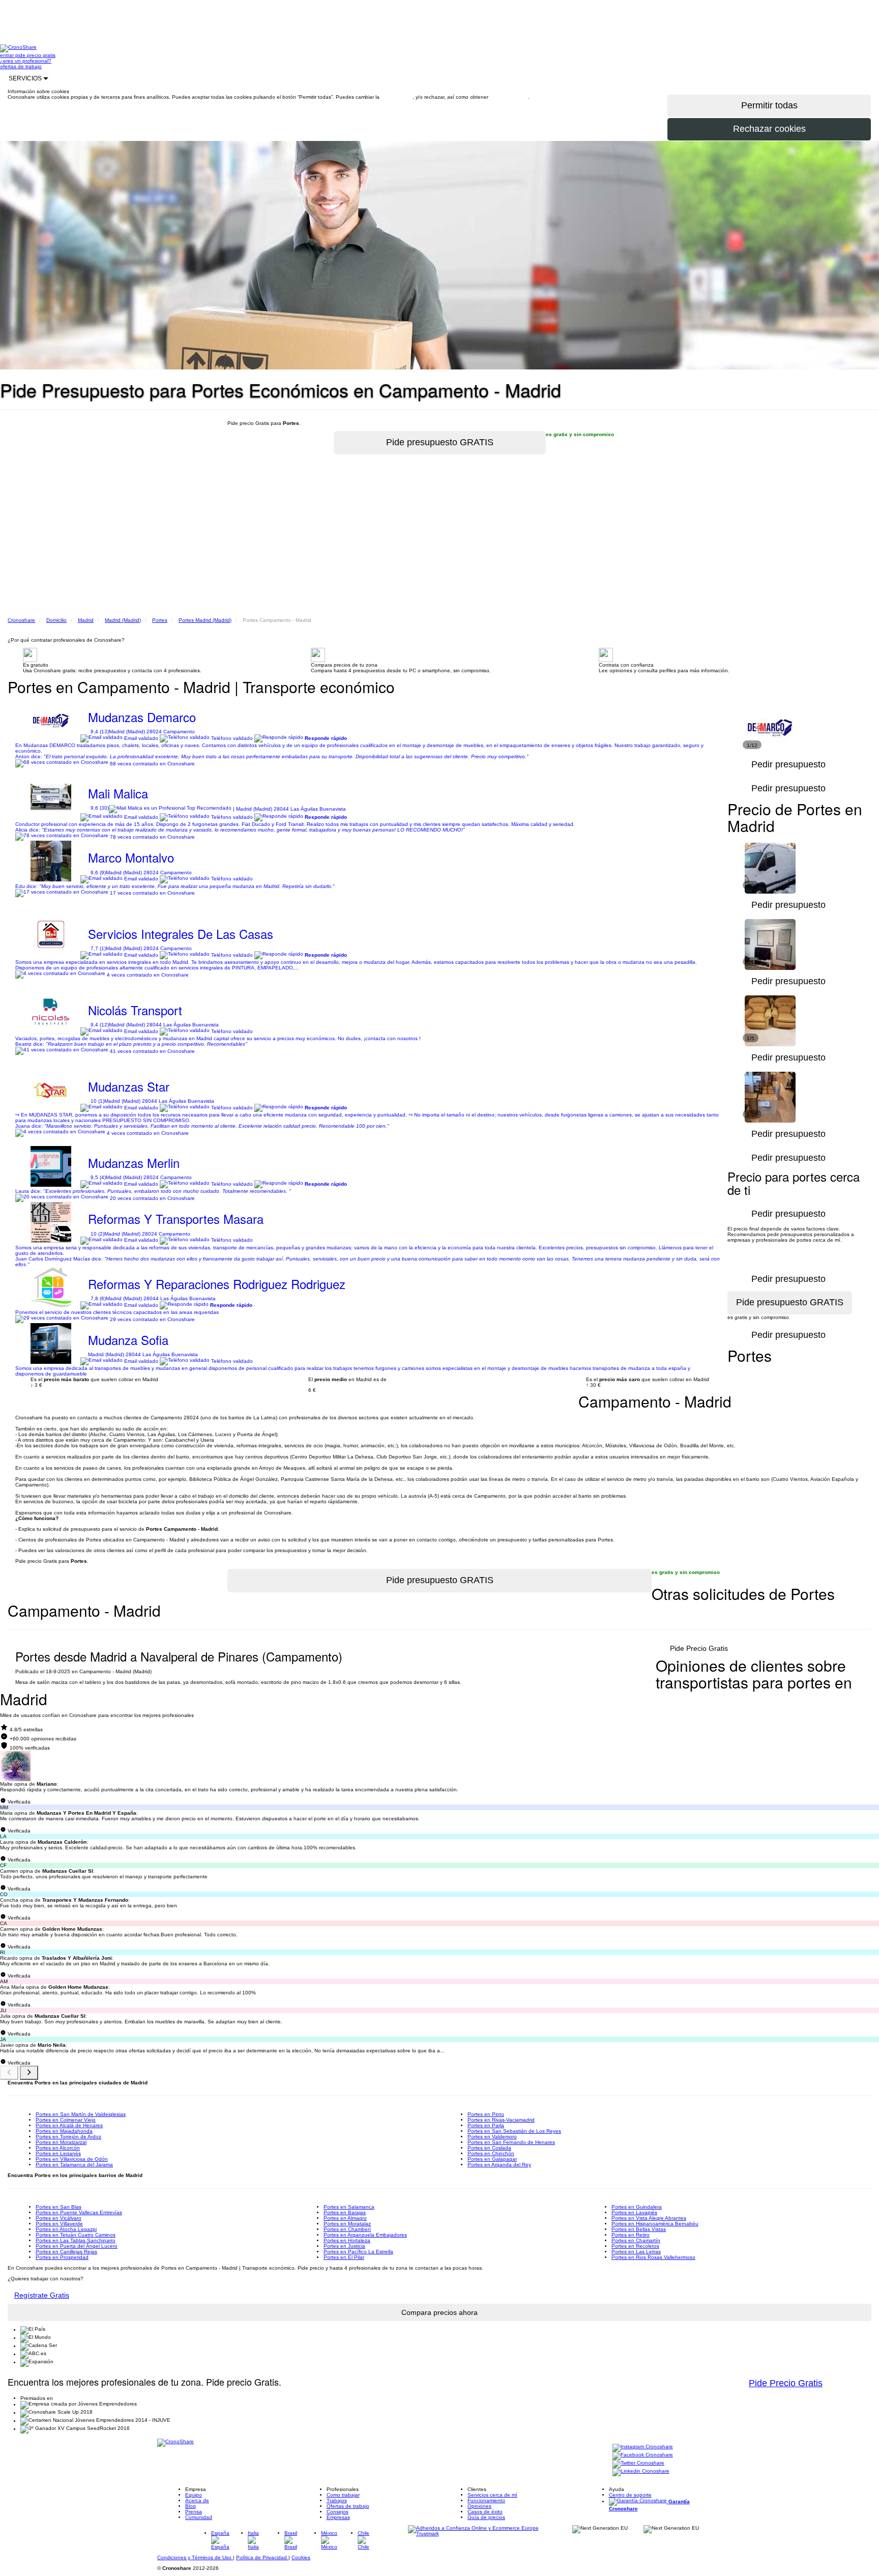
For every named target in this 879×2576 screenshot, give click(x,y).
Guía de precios (486, 2517)
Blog (191, 2506)
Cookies (301, 2557)
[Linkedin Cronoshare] (641, 2472)
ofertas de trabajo (21, 66)
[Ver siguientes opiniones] (29, 2073)
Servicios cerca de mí (492, 2495)
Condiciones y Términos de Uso (195, 2557)
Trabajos (337, 2500)
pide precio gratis (35, 55)
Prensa (194, 2512)
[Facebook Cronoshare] (643, 2456)
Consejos (338, 2512)
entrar (8, 55)
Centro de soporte (630, 2495)
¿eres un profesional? (26, 61)
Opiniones (479, 2506)
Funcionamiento (486, 2500)
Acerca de (197, 2500)
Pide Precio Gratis (699, 1648)
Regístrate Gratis (42, 2295)
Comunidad (199, 2517)
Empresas (338, 2517)
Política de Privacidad (262, 2557)
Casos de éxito (485, 2512)
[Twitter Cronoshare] (638, 2464)
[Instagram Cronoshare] (643, 2448)
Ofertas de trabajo (348, 2506)
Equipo (194, 2495)
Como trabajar (343, 2495)
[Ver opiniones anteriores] (9, 2073)
